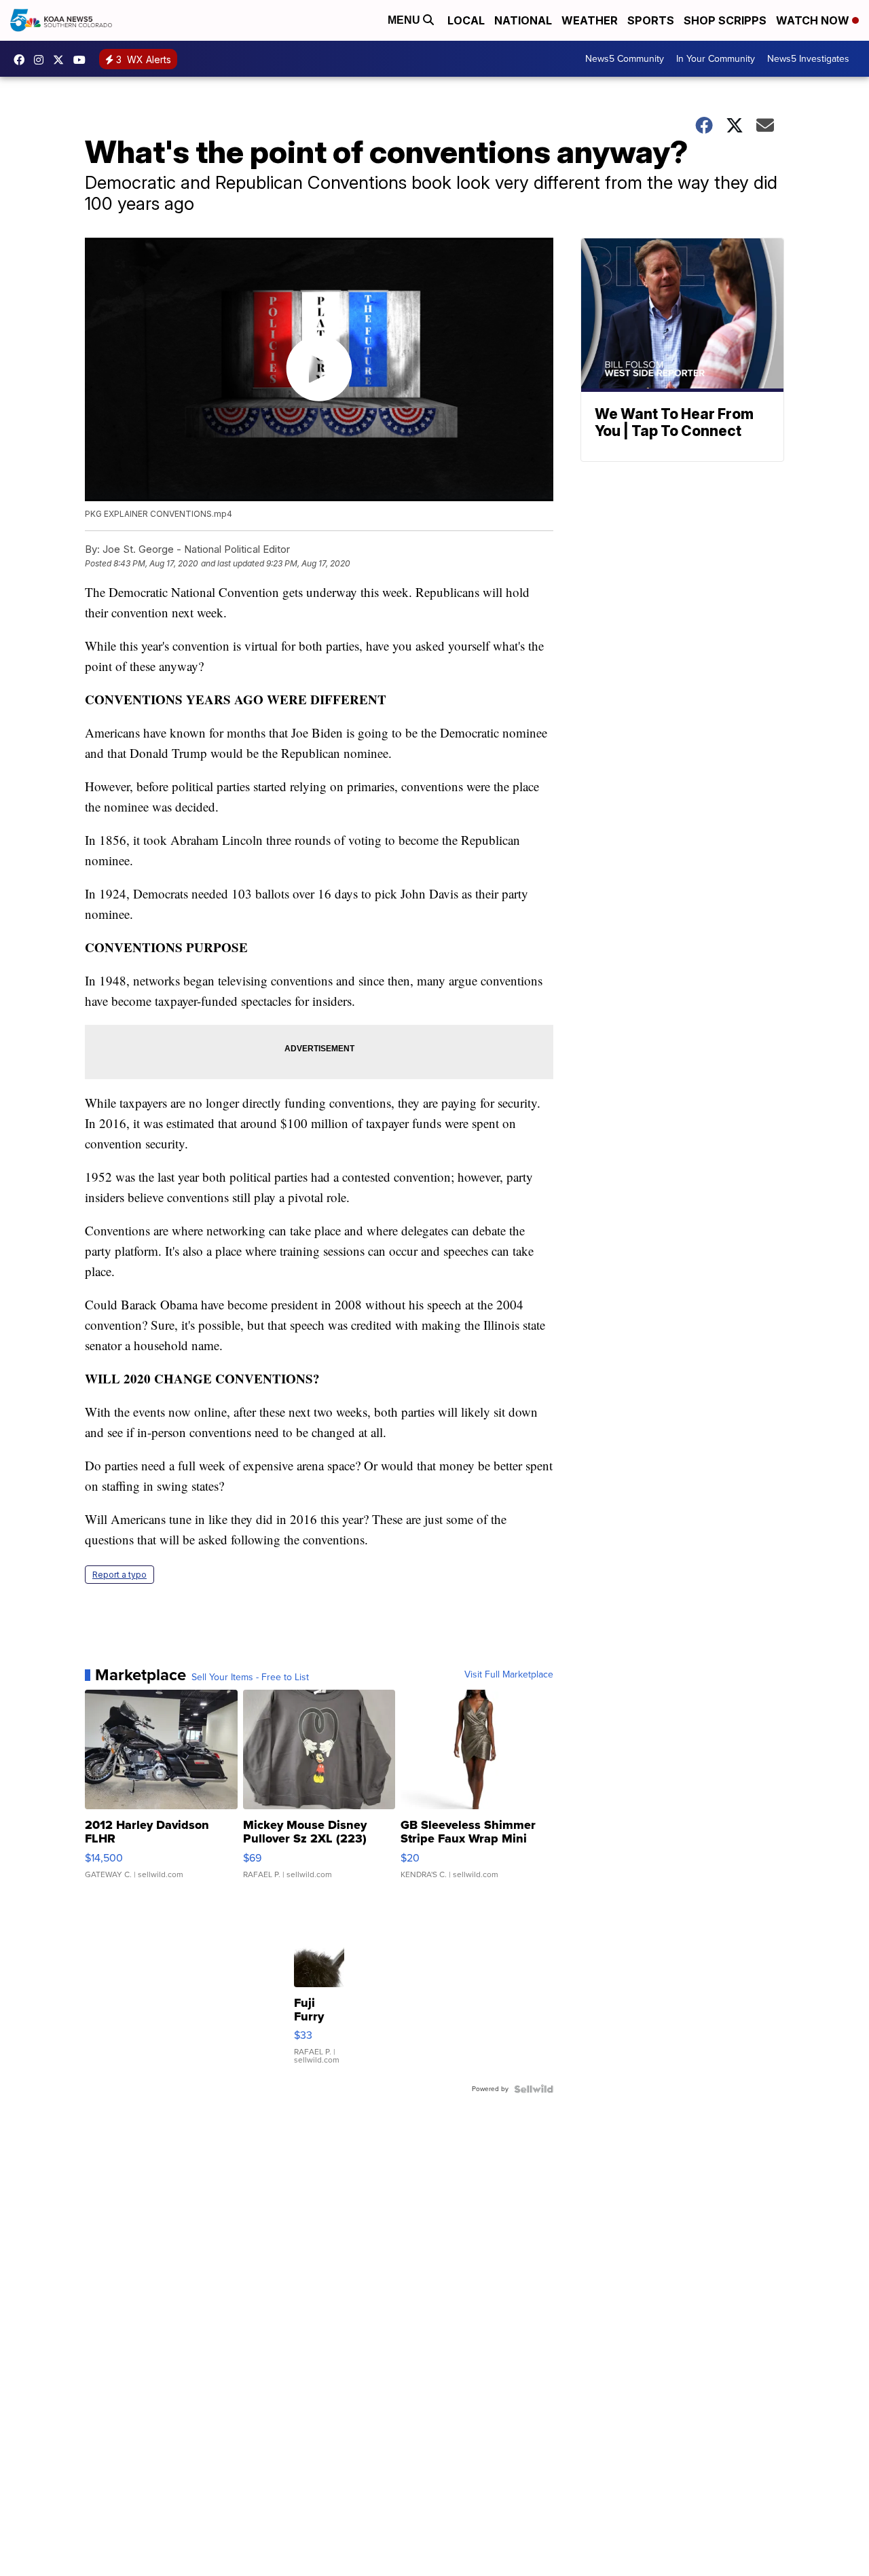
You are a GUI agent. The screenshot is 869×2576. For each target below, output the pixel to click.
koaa (62, 60)
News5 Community (625, 59)
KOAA (22, 60)
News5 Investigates (808, 59)
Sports (651, 20)
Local (466, 20)
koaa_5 (42, 60)
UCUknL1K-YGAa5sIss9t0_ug (83, 60)
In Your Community (716, 59)
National (523, 20)
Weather (590, 20)
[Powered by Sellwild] (534, 2089)
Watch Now (814, 20)
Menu (405, 20)
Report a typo (119, 1575)
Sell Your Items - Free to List (250, 1677)
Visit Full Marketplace (509, 1675)
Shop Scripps (725, 20)
